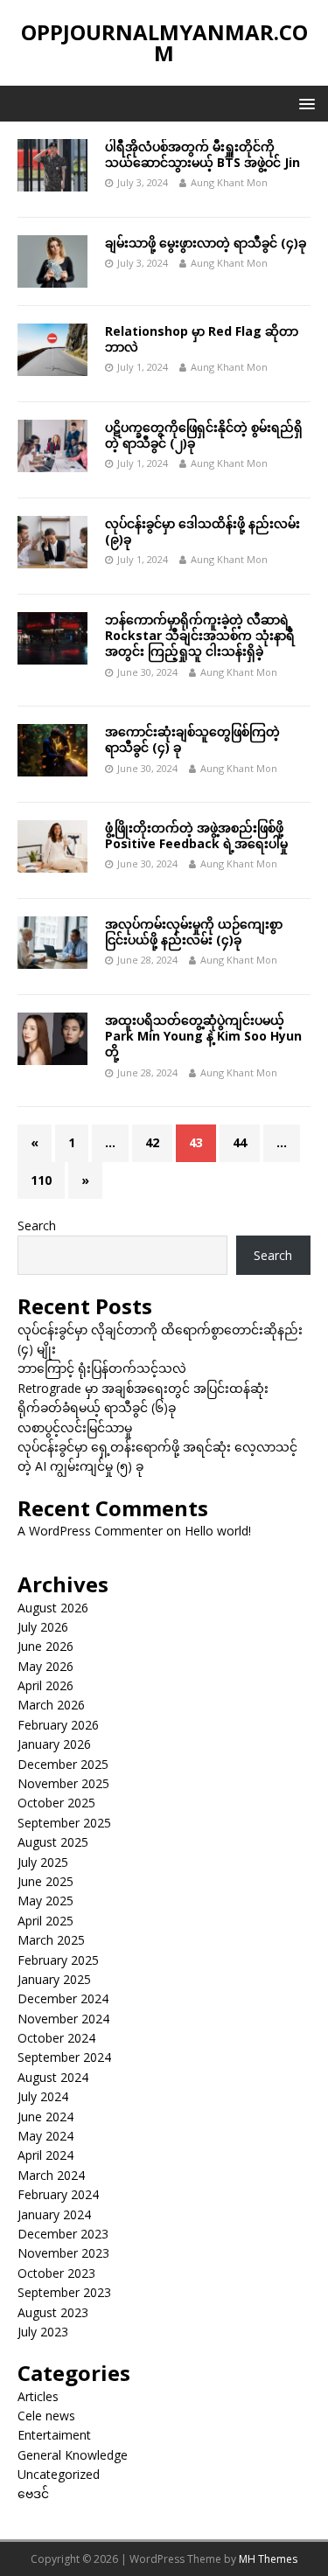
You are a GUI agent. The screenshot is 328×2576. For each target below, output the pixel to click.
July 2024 (43, 2096)
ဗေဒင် (33, 2493)
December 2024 (63, 1998)
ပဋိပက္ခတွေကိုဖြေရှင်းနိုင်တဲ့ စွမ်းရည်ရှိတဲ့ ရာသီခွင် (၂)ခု (204, 435)
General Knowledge (73, 2455)
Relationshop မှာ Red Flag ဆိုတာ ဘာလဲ (202, 339)
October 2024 (56, 2038)
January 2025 (54, 1979)
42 (152, 1142)
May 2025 (45, 1901)
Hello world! (218, 1531)
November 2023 (63, 2253)
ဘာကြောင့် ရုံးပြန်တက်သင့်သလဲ (102, 1368)
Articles (38, 2396)
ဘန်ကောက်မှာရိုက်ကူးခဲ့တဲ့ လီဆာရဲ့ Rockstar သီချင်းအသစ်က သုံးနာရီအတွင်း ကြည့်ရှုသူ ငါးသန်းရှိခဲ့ (200, 635)
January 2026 (54, 1744)
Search (37, 1225)
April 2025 (45, 1921)
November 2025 (63, 1783)
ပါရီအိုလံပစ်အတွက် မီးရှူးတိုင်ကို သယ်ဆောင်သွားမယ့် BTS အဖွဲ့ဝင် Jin (202, 154)
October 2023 (56, 2273)
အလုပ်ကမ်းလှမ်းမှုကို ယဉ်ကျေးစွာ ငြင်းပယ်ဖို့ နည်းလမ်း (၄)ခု (194, 932)
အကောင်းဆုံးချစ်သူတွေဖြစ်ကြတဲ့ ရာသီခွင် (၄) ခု (192, 739)
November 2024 (63, 2019)
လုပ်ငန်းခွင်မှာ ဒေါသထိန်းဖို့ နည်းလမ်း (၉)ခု (202, 531)
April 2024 (45, 2155)
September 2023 (64, 2292)
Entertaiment (54, 2435)
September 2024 (64, 2057)
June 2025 (45, 1881)
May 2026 (45, 1666)
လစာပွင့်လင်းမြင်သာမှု (75, 1427)
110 (41, 1180)
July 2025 (43, 1862)
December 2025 (63, 1764)
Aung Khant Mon (229, 182)
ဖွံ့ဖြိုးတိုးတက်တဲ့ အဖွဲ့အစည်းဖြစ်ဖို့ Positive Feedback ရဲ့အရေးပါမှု (196, 835)
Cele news (46, 2416)
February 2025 (58, 1960)
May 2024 (45, 2136)
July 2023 (43, 2332)
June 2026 (45, 1646)
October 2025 (56, 1803)
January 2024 (54, 2214)
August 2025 (53, 1842)
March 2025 (51, 1940)
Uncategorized (59, 2474)
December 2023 (63, 2234)
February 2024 (58, 2194)
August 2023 (53, 2312)
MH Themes (268, 2559)
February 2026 (58, 1725)
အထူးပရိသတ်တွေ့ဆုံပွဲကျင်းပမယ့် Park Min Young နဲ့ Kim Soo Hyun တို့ (203, 1036)
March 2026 (51, 1705)
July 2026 (43, 1627)
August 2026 (53, 1608)
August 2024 (53, 2077)
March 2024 (51, 2175)
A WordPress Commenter (90, 1531)
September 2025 (64, 1823)
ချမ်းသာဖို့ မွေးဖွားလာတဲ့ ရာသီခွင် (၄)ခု (206, 243)
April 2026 (45, 1685)
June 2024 (45, 2116)
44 (240, 1142)
